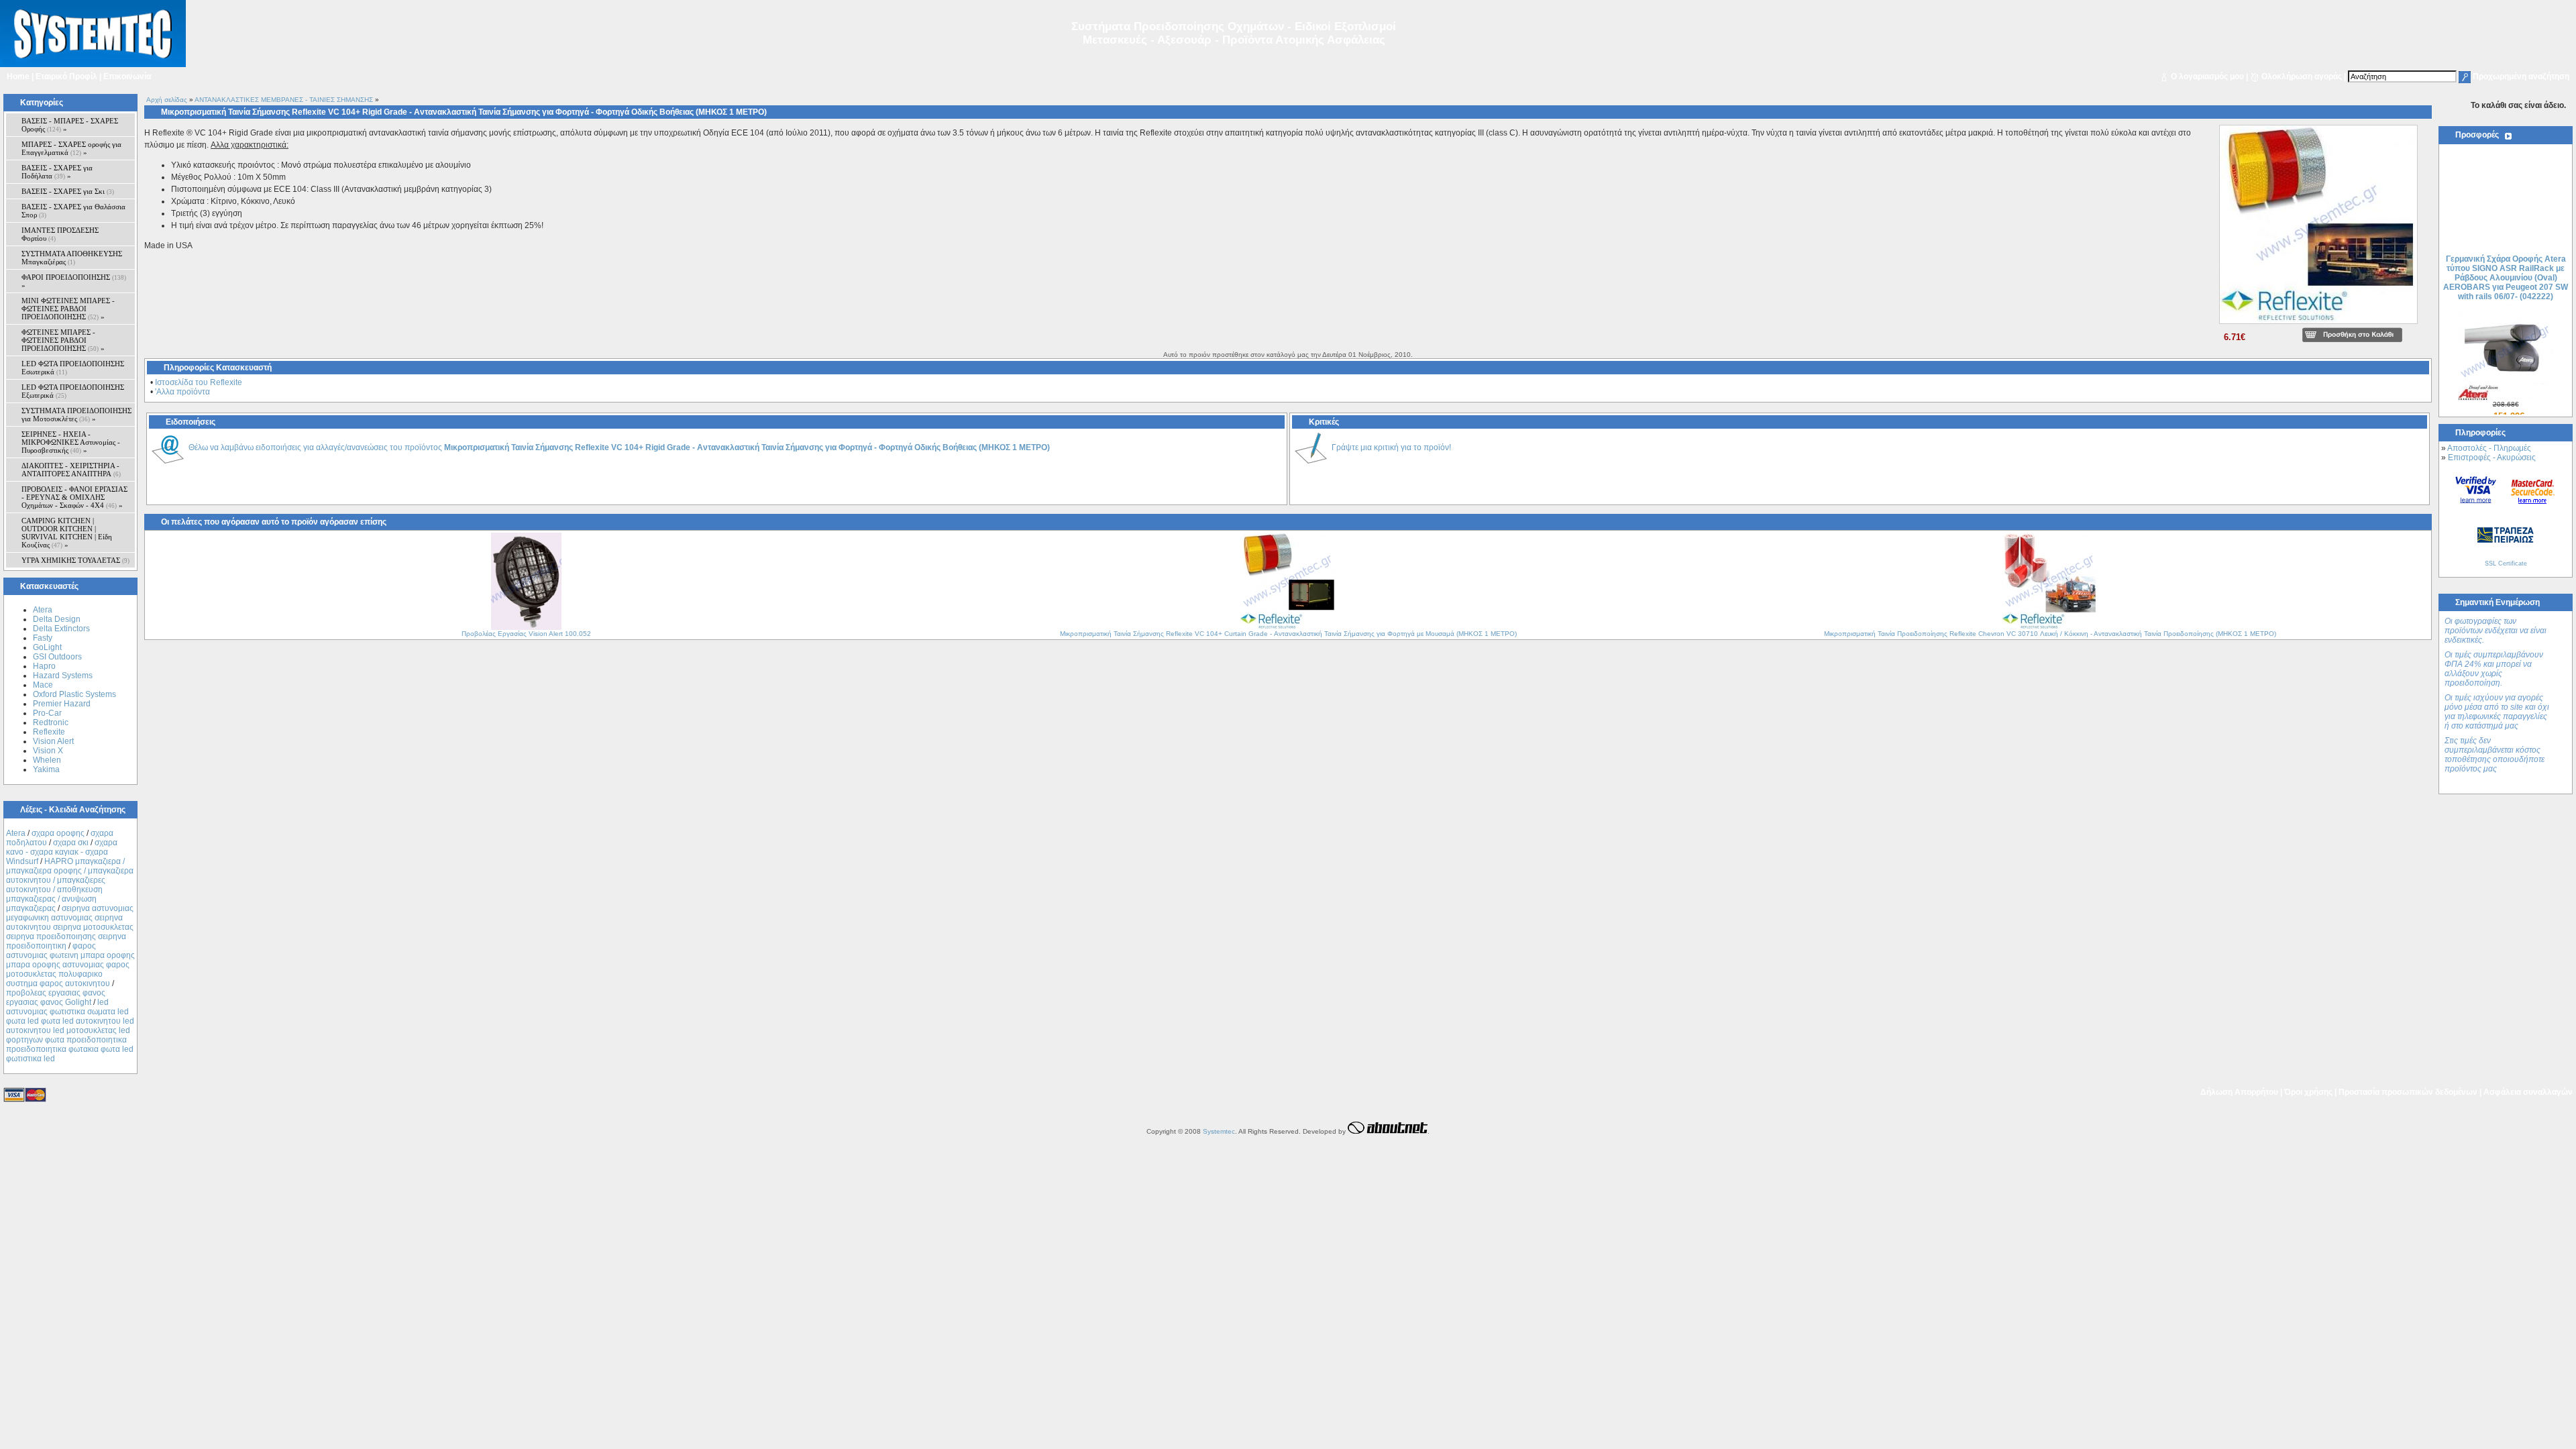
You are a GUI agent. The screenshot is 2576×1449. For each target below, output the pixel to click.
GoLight (47, 647)
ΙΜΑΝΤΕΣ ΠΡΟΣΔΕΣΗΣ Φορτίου (60, 234)
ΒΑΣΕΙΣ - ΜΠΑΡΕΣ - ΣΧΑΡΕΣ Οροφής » (70, 125)
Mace (43, 685)
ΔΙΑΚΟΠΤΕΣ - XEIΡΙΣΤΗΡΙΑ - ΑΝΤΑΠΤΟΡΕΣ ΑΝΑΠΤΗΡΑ (71, 470)
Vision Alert (53, 741)
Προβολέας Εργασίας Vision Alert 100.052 (526, 634)
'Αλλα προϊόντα (182, 392)
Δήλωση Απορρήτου (2239, 1092)
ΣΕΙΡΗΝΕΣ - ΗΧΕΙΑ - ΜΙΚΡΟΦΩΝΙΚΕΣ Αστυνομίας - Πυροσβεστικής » (71, 442)
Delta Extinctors (61, 629)
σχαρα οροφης (58, 833)
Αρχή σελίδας (167, 100)
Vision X (48, 751)
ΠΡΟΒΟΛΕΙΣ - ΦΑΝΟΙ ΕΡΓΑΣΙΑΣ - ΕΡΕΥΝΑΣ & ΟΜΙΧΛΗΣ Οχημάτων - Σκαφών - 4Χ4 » (74, 497)
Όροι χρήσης (2308, 1092)
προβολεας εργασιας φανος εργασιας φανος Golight (56, 998)
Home (18, 76)
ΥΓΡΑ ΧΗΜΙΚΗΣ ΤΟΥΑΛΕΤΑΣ (75, 560)
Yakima (46, 769)
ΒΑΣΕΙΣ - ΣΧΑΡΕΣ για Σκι (68, 191)
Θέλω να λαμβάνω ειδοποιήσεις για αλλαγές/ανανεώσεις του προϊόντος (619, 447)
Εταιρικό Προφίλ (66, 76)
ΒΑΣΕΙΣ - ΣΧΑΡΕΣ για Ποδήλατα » (57, 172)
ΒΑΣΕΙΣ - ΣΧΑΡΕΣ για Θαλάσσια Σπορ (73, 211)
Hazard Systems (63, 676)
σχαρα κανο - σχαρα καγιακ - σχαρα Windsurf (62, 852)
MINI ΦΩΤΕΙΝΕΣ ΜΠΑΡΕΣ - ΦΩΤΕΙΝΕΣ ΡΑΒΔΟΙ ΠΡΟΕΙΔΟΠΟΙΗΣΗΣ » (68, 309)
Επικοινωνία (127, 76)
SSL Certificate (2506, 563)
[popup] (2318, 325)
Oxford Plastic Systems (74, 694)
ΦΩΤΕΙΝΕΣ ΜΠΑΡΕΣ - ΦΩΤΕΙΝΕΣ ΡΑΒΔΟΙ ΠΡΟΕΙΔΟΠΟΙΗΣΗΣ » (63, 340)
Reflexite (49, 732)
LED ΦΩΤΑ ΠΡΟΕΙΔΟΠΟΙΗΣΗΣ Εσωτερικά (73, 368)
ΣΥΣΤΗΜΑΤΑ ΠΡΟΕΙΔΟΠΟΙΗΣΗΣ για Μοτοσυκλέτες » (76, 415)
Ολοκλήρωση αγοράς (2302, 76)
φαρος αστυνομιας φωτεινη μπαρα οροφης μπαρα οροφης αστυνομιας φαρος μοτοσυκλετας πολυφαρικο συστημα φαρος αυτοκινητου (70, 965)
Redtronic (51, 722)
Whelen (47, 760)
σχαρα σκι (71, 843)
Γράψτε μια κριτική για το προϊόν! (1391, 447)
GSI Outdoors (57, 657)
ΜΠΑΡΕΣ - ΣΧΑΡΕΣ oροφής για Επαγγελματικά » (71, 148)
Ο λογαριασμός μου (2207, 76)
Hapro (44, 666)
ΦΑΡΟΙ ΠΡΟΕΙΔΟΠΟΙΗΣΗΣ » (74, 281)
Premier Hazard (62, 704)
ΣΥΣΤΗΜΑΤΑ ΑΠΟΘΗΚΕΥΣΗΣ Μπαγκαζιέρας (72, 258)
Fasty (43, 638)
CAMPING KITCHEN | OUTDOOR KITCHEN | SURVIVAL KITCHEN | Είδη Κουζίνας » (67, 533)
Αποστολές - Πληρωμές (2489, 448)
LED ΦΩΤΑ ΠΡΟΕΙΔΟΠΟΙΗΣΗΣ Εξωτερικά (73, 391)
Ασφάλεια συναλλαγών (2528, 1092)
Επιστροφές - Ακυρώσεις (2492, 458)
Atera (43, 610)
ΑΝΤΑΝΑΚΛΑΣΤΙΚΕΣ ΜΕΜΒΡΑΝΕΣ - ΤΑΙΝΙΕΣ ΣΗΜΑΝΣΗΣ (284, 100)
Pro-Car (47, 713)
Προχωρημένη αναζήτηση (2521, 76)
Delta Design (57, 619)
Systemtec (1219, 1131)
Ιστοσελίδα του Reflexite (199, 382)
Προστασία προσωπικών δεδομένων (2408, 1092)
